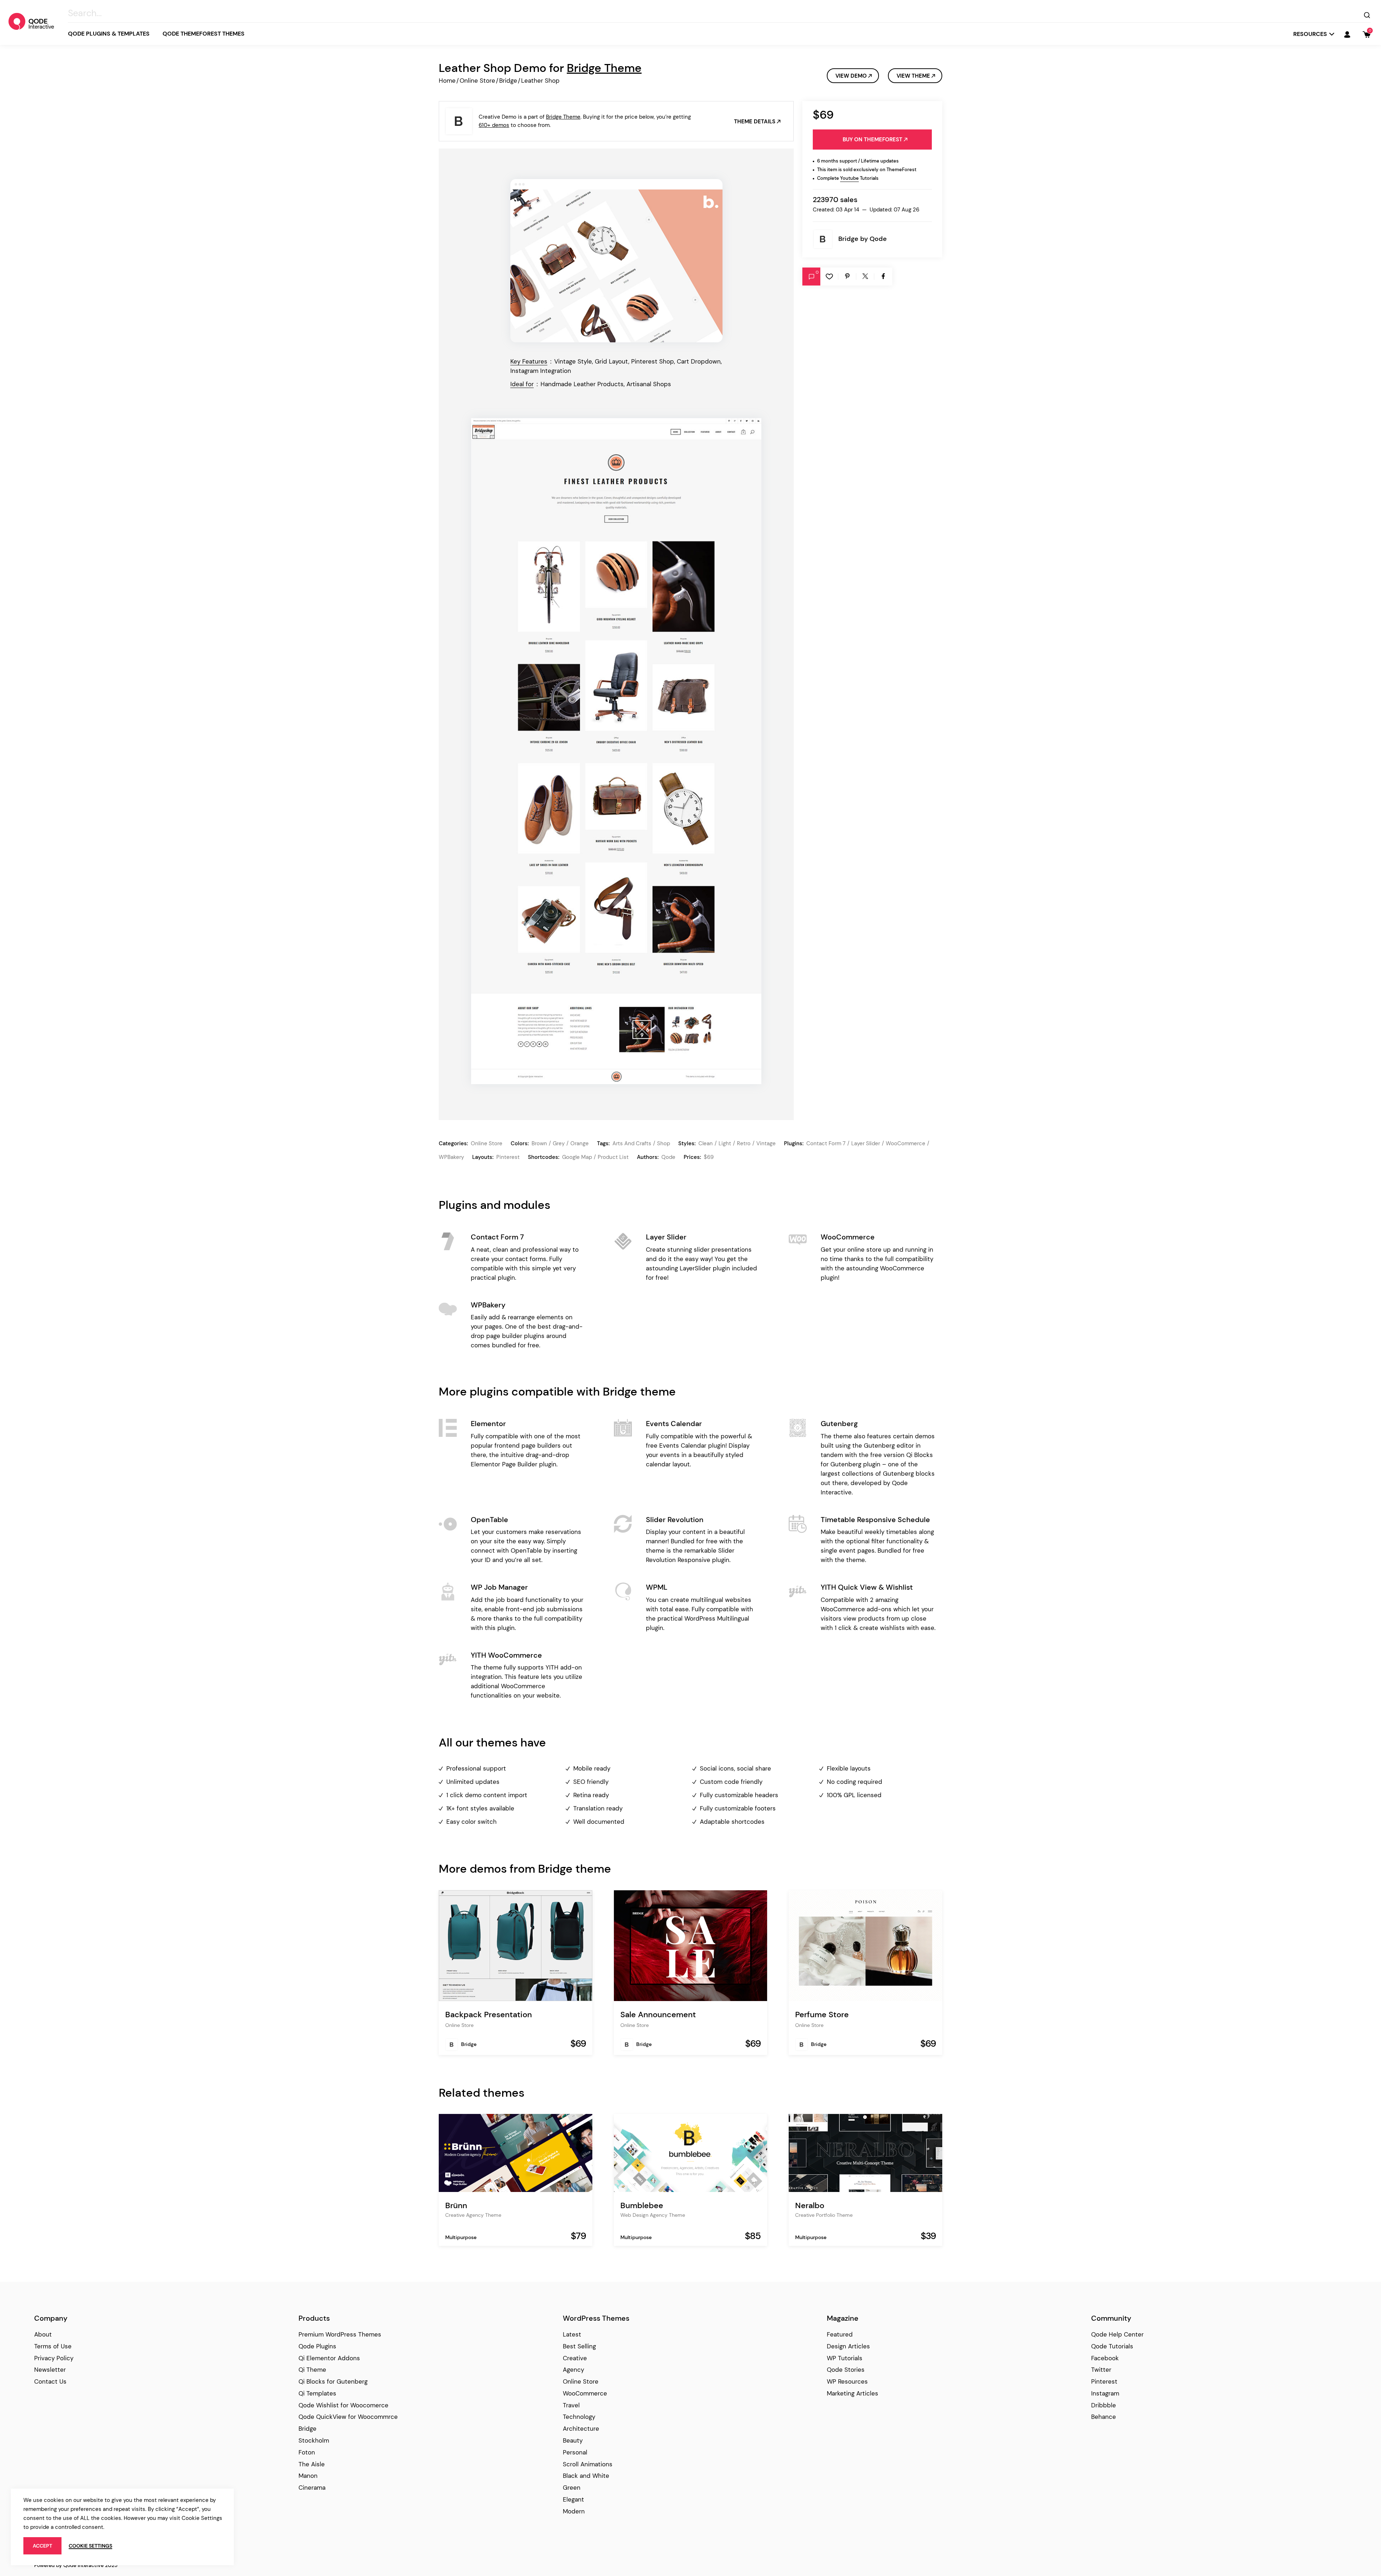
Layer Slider (866, 1143)
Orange (580, 1143)
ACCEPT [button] (42, 2546)
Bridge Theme (604, 68)
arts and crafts (632, 1143)
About (43, 2334)
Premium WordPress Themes (340, 2334)
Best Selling (579, 2346)
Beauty (573, 2440)
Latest (572, 2334)
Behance (1104, 2417)
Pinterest (508, 1157)
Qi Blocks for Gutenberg (333, 2381)
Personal (575, 2452)
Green (572, 2488)
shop (664, 1143)
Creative (575, 2358)
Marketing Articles (853, 2393)
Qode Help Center (1117, 2334)
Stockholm (314, 2440)
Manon (308, 2476)
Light (725, 1143)
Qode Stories (846, 2370)
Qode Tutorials (1112, 2346)
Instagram (1105, 2393)
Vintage (766, 1143)
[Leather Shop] (616, 261)
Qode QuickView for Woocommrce (348, 2417)
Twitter (1101, 2370)
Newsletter (50, 2370)
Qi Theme (312, 2370)
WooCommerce (906, 1143)
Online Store (477, 81)
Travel (571, 2405)
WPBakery (451, 1157)
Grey (559, 1143)
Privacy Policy (54, 2358)
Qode (878, 239)
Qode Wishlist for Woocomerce (343, 2405)
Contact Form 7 (826, 1143)
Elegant (573, 2499)
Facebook (1105, 2358)
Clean (706, 1143)
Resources (1310, 34)
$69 (709, 1157)
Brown (539, 1143)
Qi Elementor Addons (329, 2358)
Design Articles (848, 2346)
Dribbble (1104, 2405)
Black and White (586, 2476)
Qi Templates (317, 2393)
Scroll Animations (588, 2464)
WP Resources (847, 2381)
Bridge (508, 81)
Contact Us (50, 2381)
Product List (613, 1157)
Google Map (577, 1157)
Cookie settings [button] (90, 2546)
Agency (573, 2370)
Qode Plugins (317, 2346)
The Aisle (312, 2464)
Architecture (581, 2429)
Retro (744, 1143)
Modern (574, 2511)
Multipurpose (461, 2237)
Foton (307, 2452)
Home (447, 81)
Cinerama (312, 2488)
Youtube (849, 178)
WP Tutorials (845, 2358)
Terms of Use (53, 2346)
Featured (840, 2334)
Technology (579, 2417)
